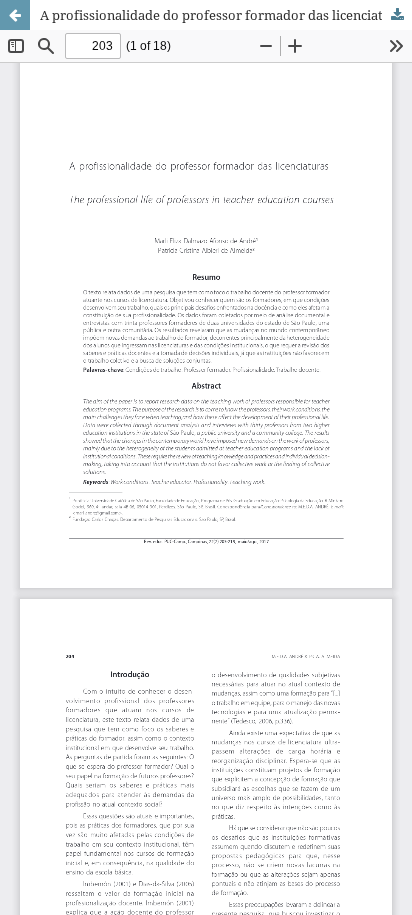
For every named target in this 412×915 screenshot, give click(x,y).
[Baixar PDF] (397, 15)
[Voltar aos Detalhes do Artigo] (15, 15)
